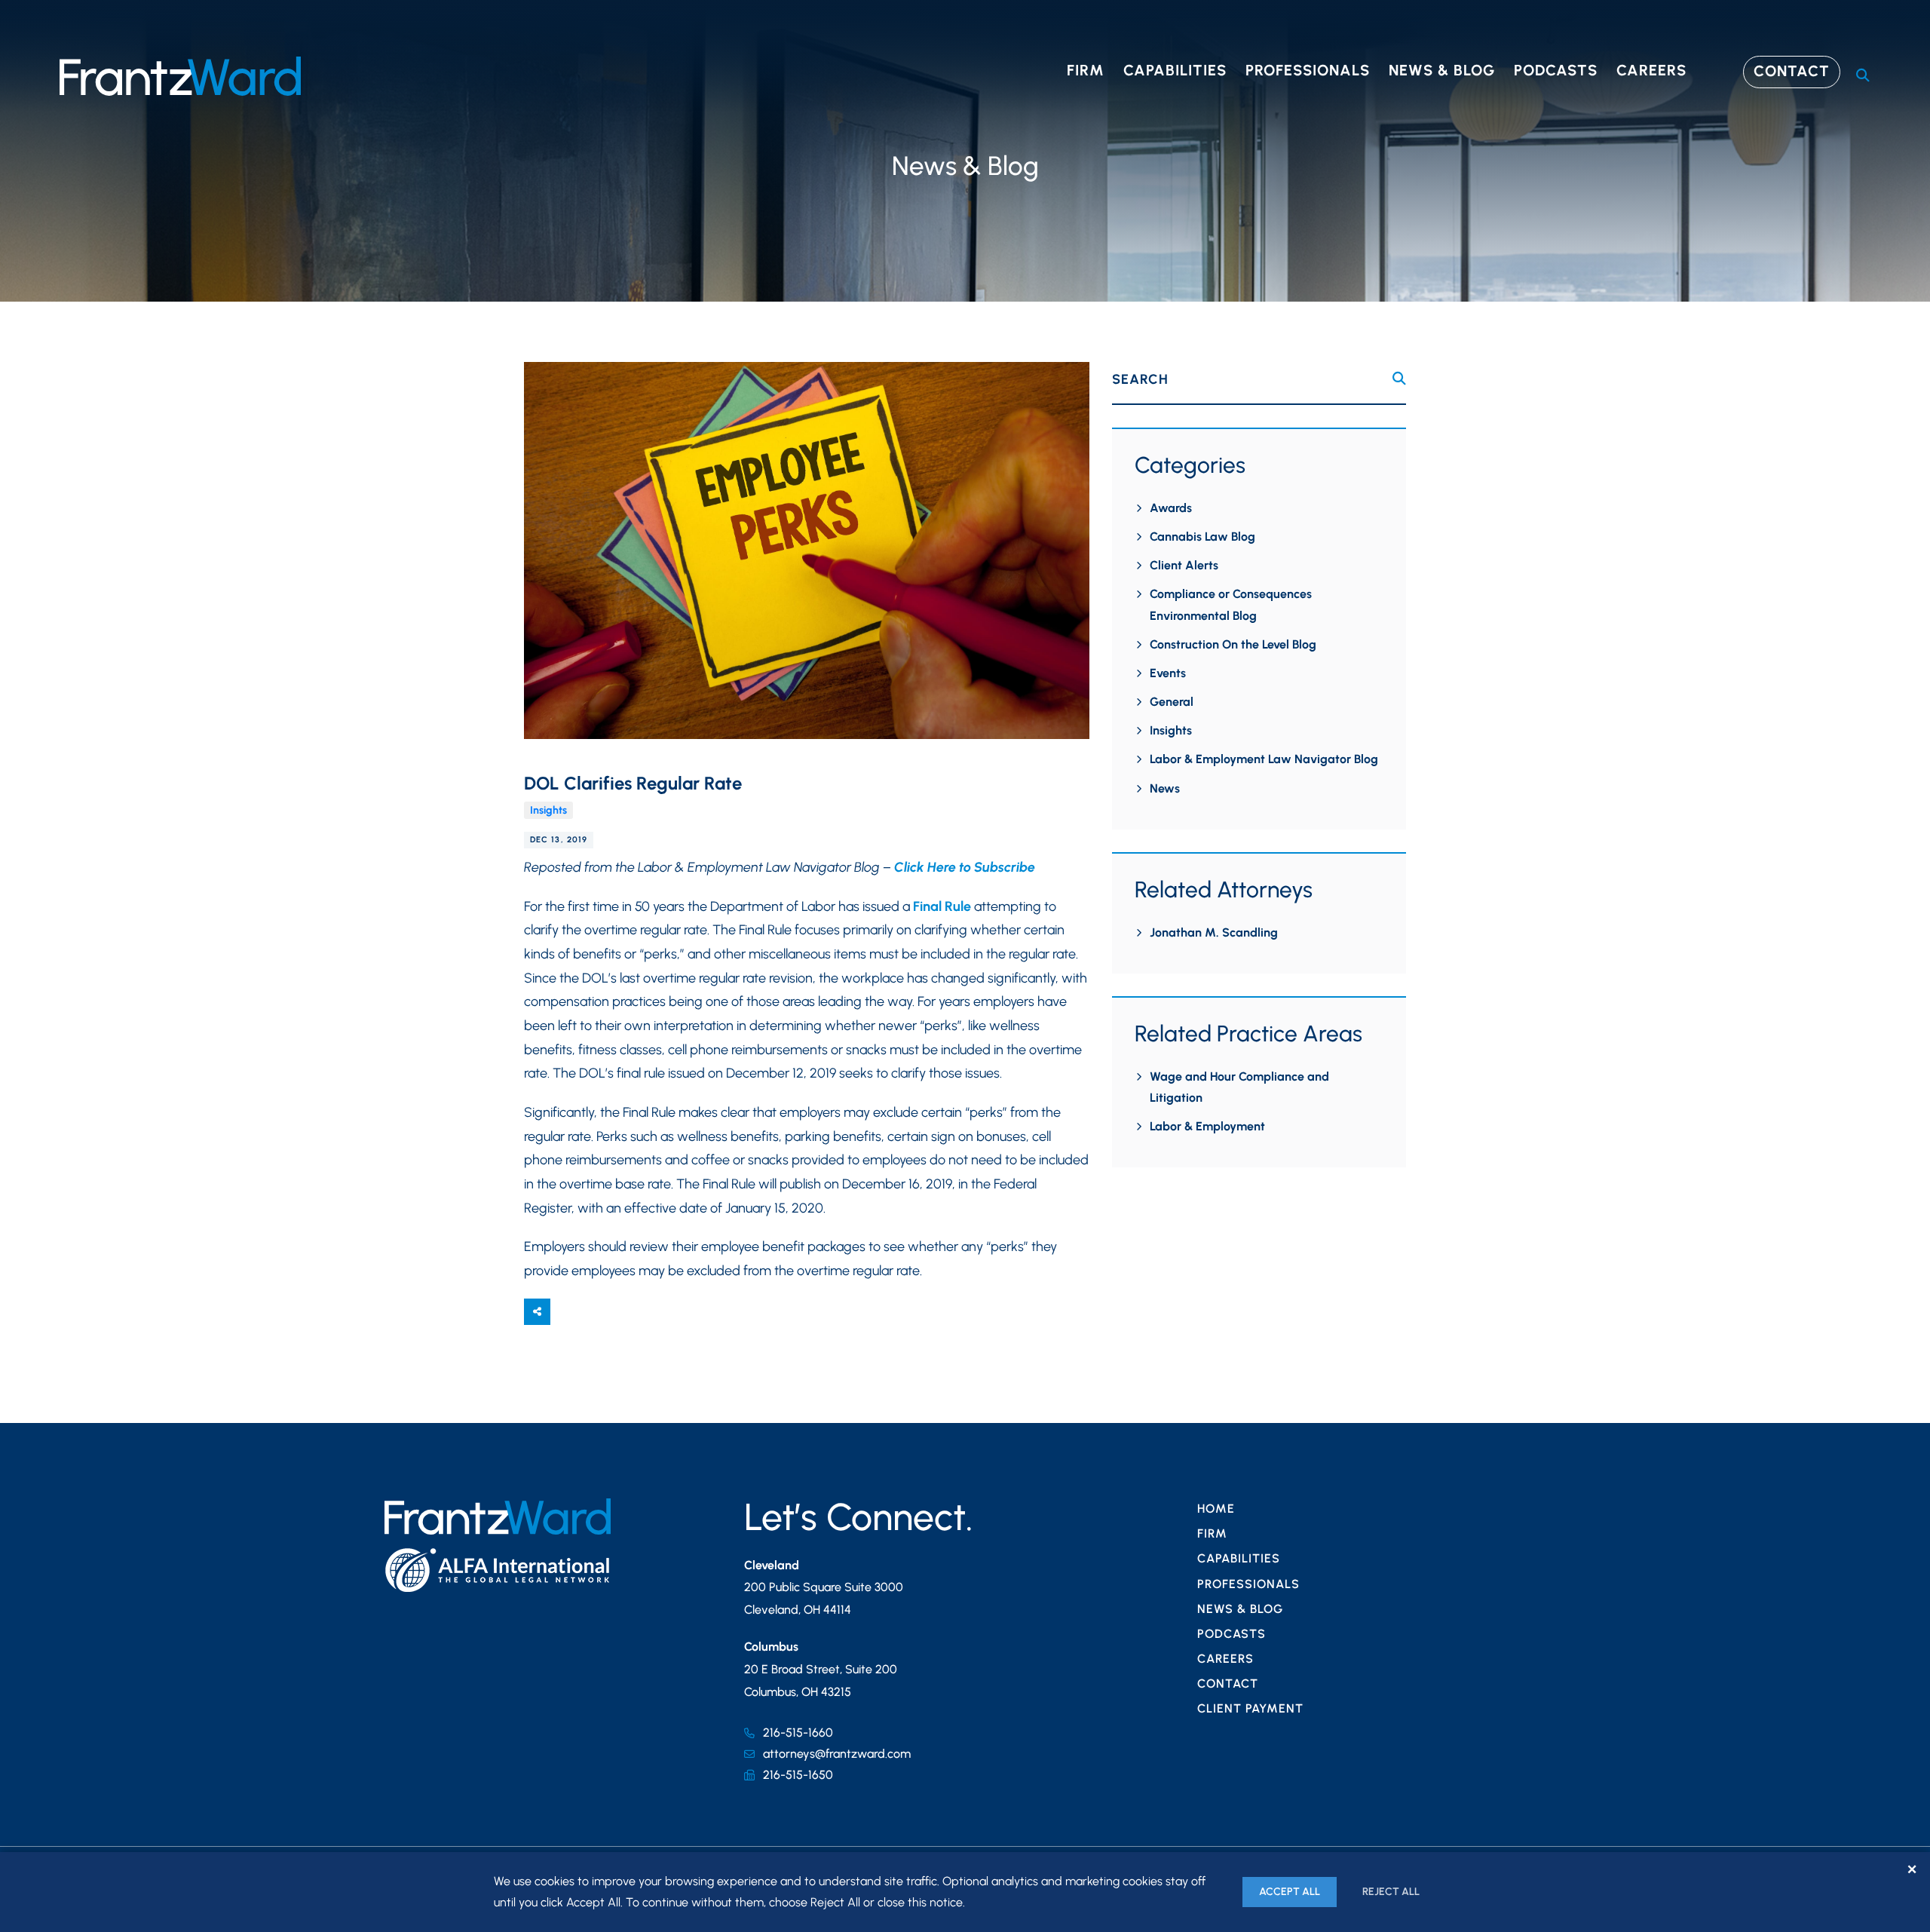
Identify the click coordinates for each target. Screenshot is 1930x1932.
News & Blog (1442, 70)
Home (1216, 1509)
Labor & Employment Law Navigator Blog (1264, 759)
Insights (548, 810)
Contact (1792, 71)
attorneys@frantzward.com (837, 1754)
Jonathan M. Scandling (1214, 932)
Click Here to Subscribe (965, 867)
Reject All (1391, 1892)
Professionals (1308, 70)
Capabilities (1175, 70)
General (1172, 702)
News (1165, 788)
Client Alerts (1184, 565)
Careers (1651, 70)
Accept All (1290, 1892)
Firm (1086, 70)
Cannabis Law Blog (1202, 537)
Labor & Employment (1207, 1126)
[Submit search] (1399, 379)
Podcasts (1556, 70)
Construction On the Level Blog (1233, 644)
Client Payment (1250, 1708)
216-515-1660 (798, 1733)
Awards (1171, 508)
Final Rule (942, 906)
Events (1168, 673)
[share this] (537, 1312)
